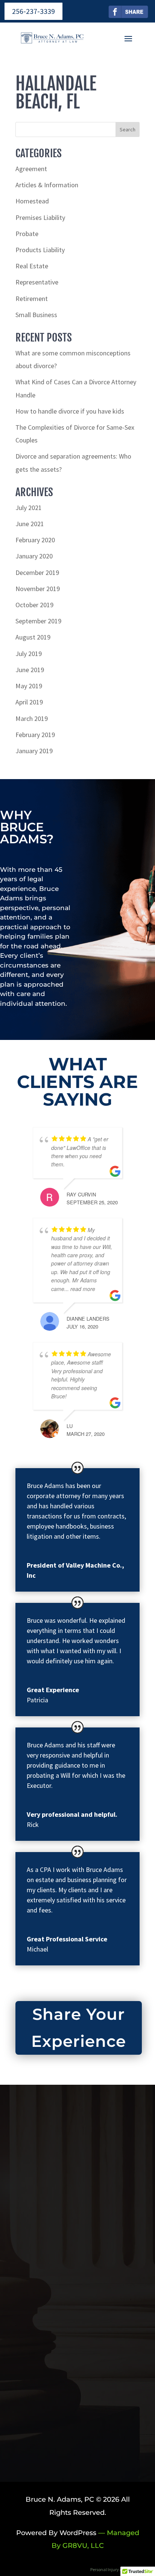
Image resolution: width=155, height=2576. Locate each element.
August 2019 (33, 637)
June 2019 (30, 670)
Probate (27, 234)
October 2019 (34, 605)
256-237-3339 (33, 11)
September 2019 (38, 621)
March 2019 (32, 718)
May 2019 (29, 686)
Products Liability (40, 250)
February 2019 (35, 735)
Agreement (31, 169)
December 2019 (37, 573)
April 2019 (29, 702)
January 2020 (34, 556)
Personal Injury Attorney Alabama (123, 2569)
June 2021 (30, 524)
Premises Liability (40, 217)
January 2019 (34, 751)
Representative (37, 282)
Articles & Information (47, 185)
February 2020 (35, 540)
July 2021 (29, 508)
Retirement (32, 299)
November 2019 (38, 589)
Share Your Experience (79, 2028)
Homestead (32, 201)
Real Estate (32, 266)
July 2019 (29, 654)
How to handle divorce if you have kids (70, 411)
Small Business (36, 315)
